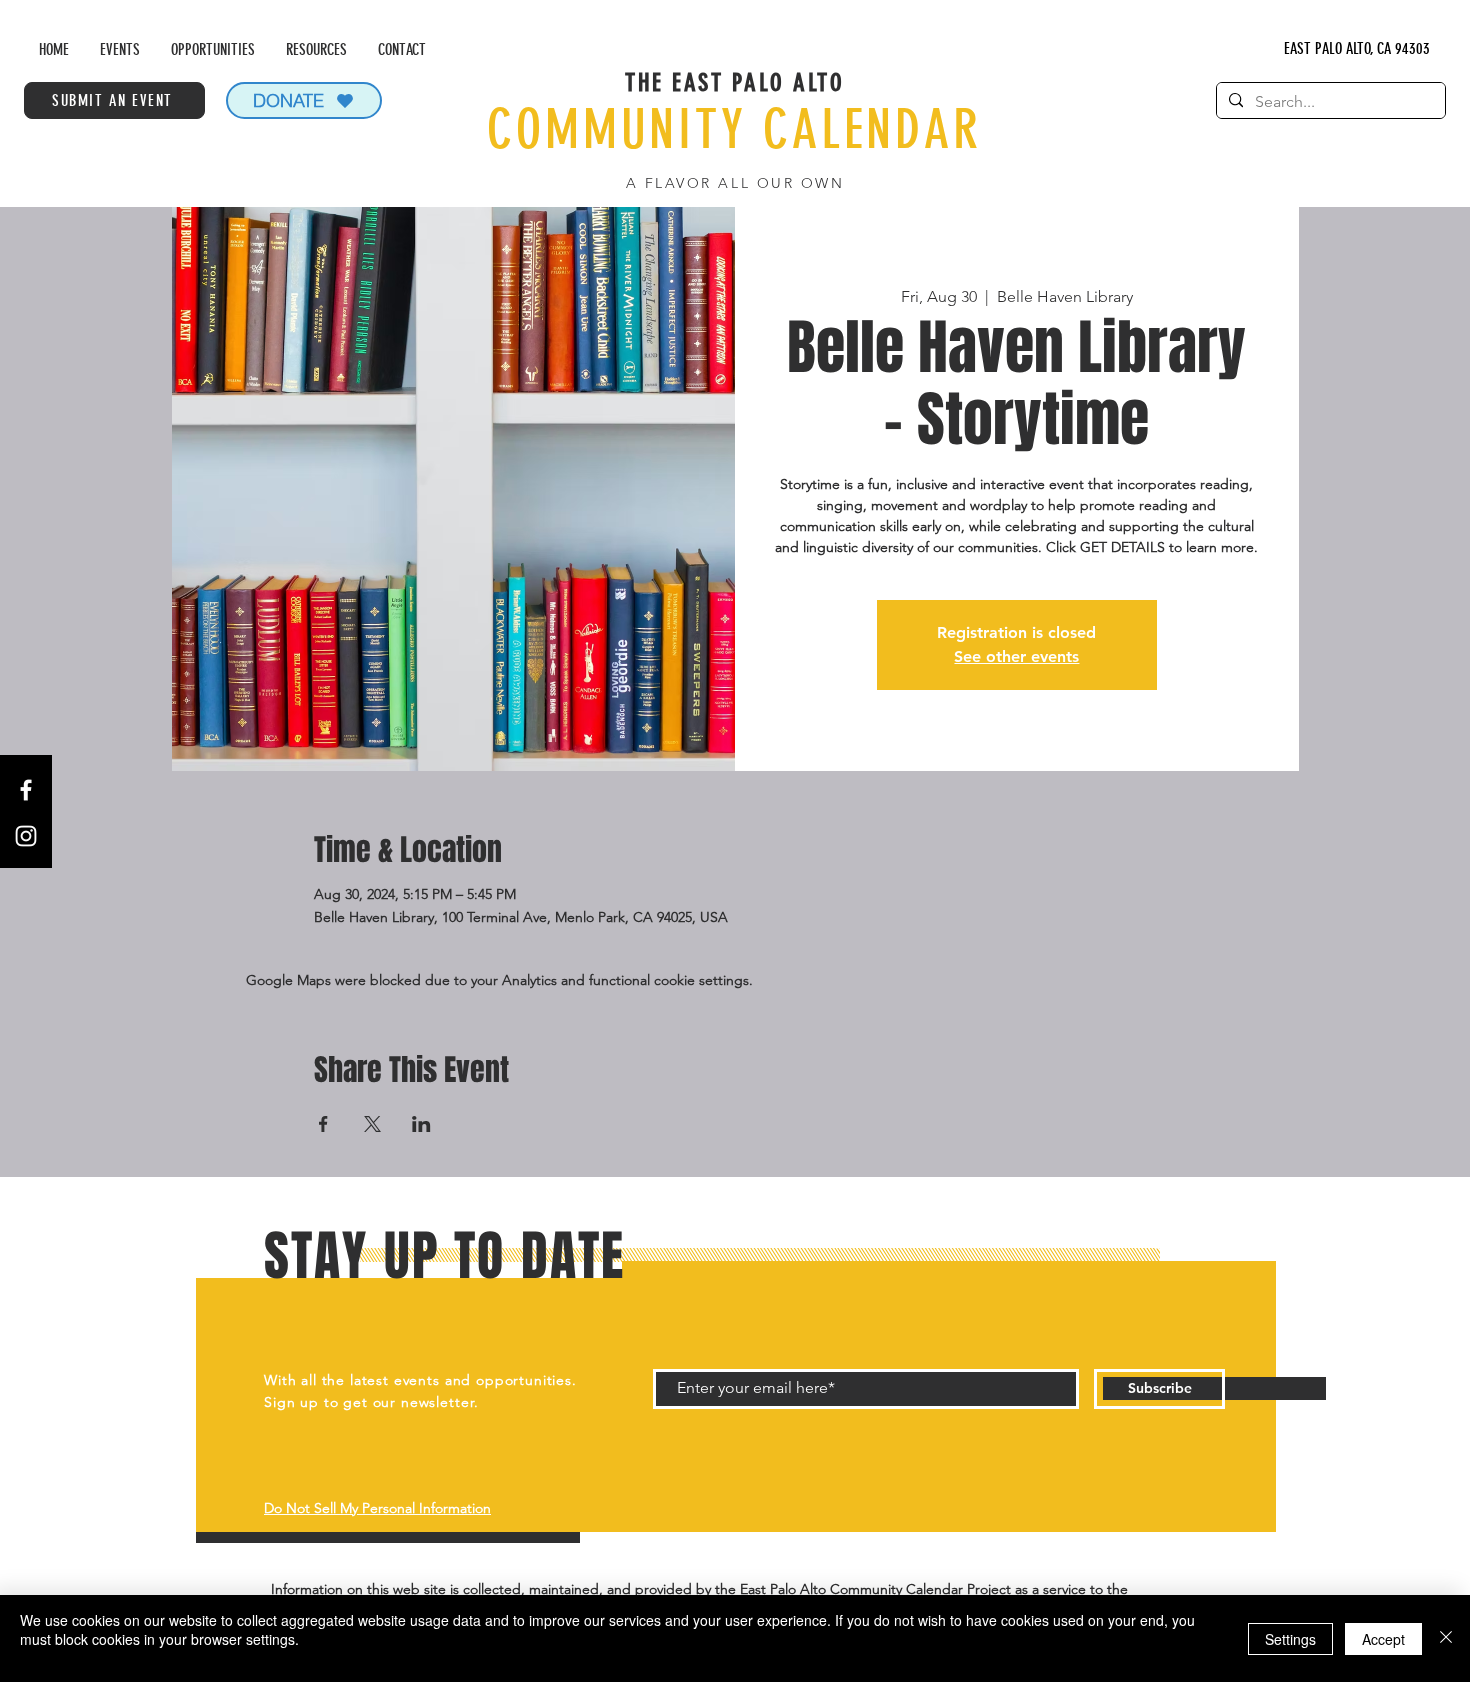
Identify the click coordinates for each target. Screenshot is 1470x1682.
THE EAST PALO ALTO (734, 82)
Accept (1383, 1639)
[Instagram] (26, 836)
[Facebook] (26, 790)
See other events (1016, 656)
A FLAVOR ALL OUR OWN (735, 183)
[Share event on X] (372, 1124)
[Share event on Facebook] (323, 1124)
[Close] (1446, 1638)
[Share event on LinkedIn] (421, 1124)
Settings (1290, 1639)
